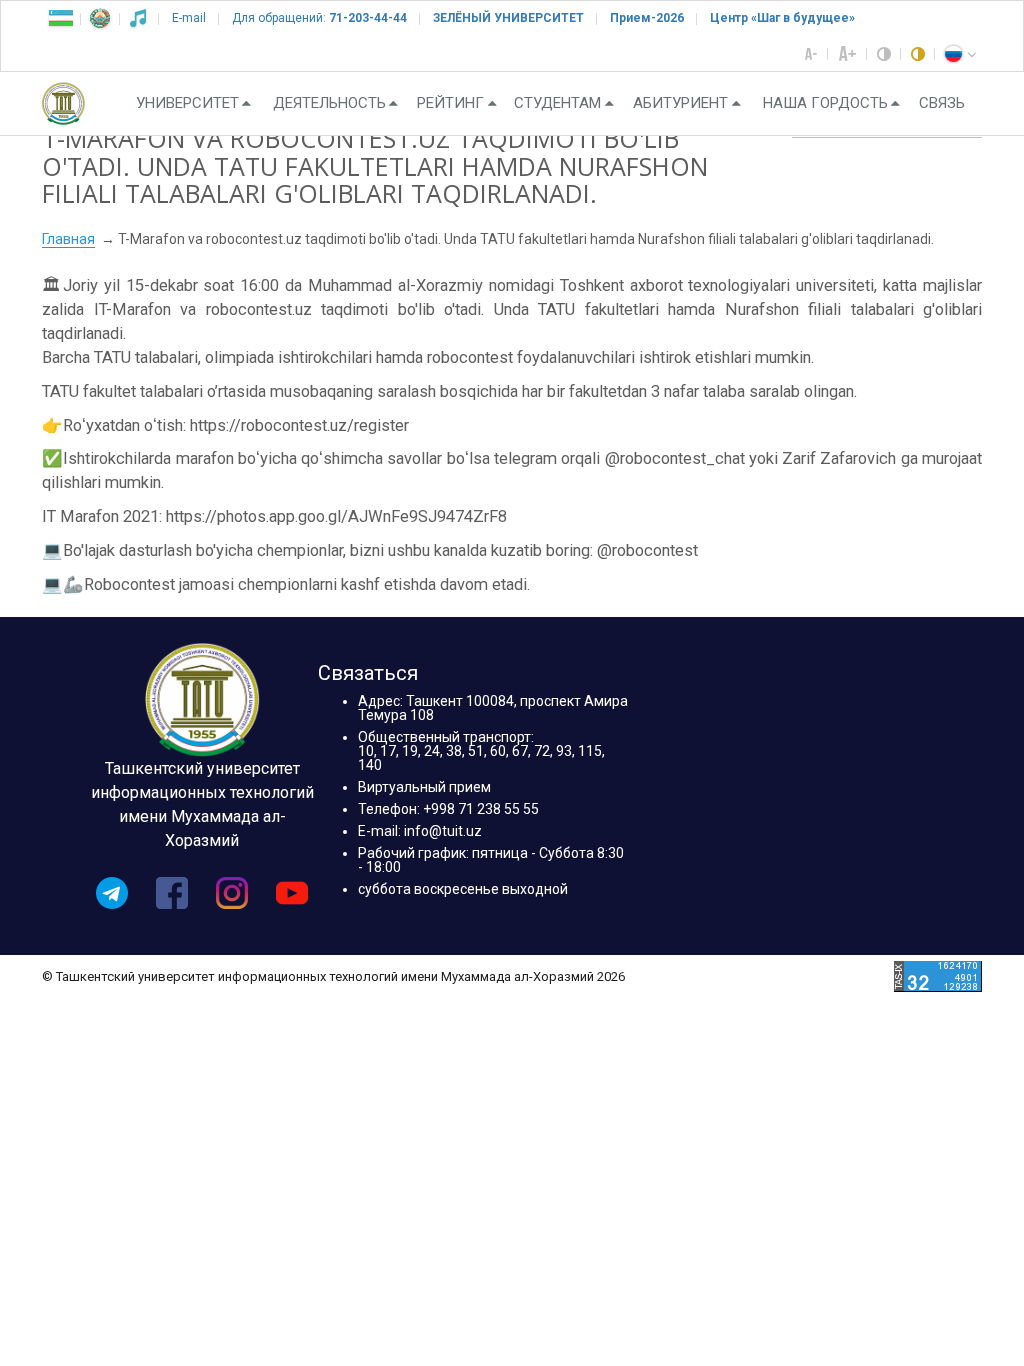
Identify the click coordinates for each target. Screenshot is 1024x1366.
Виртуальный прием (424, 787)
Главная (68, 239)
